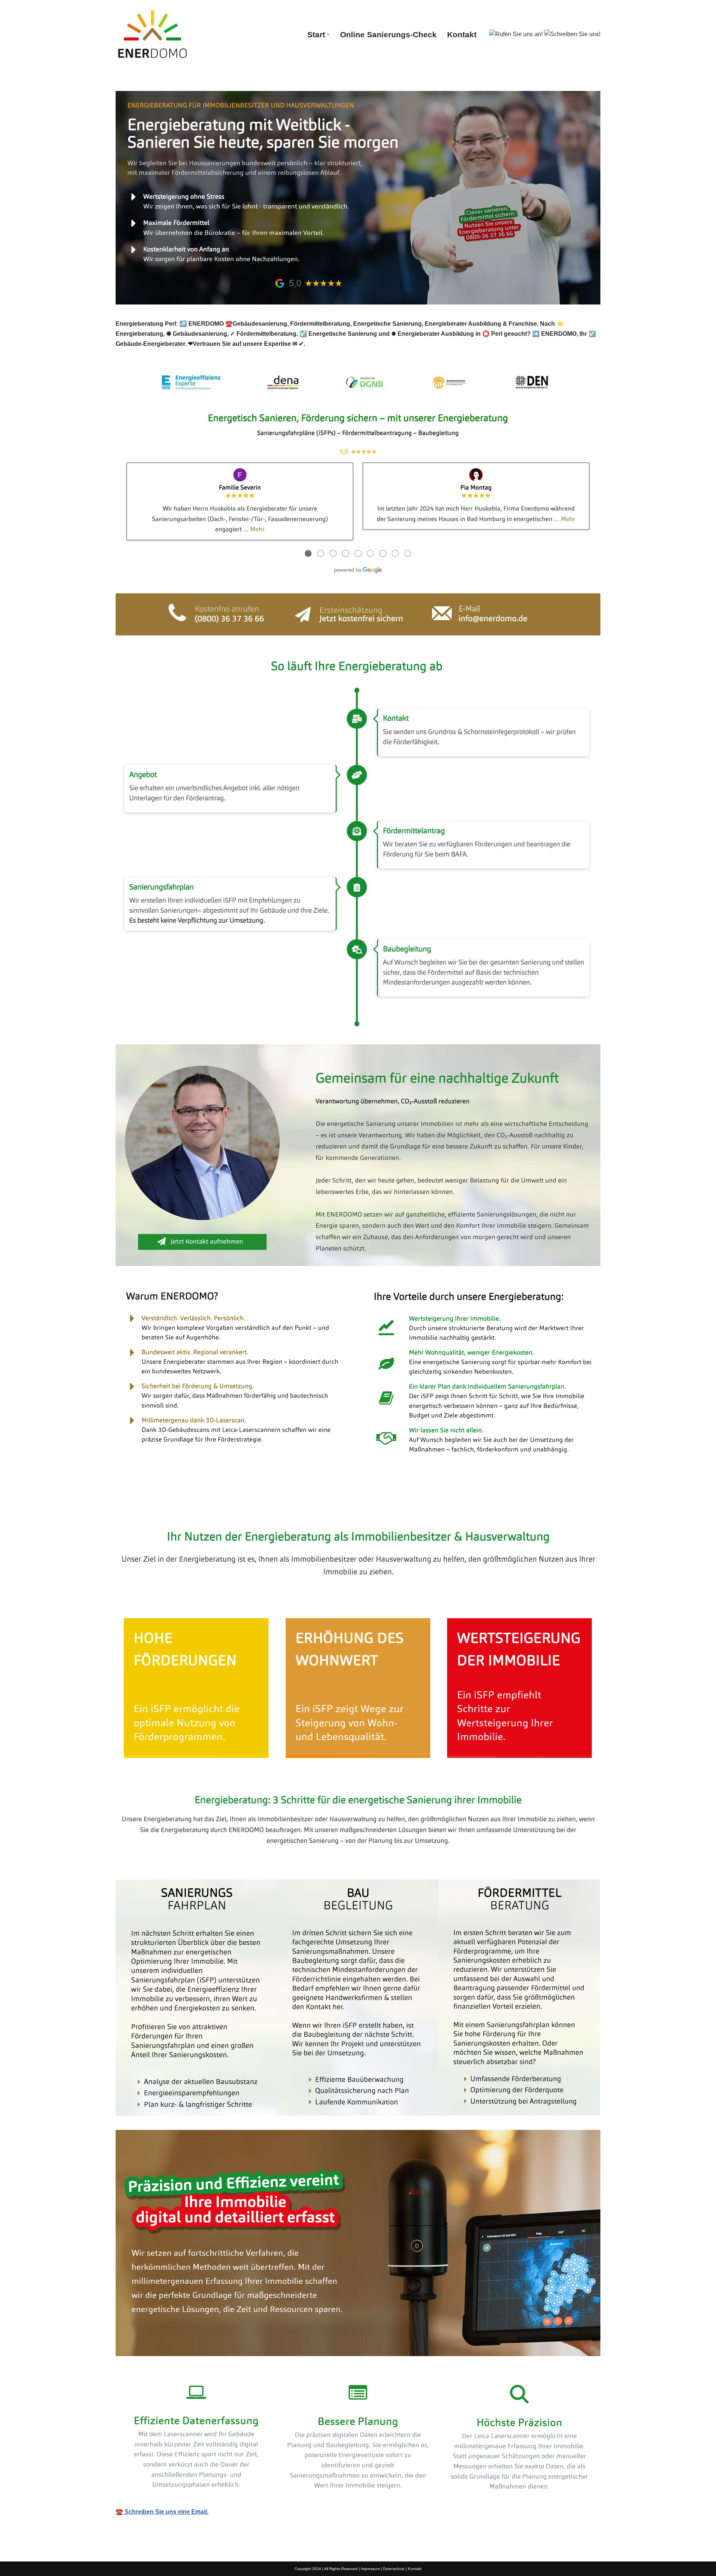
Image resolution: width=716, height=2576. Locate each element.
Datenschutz (394, 2569)
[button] (328, 34)
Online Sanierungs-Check (388, 34)
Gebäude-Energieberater (162, 1507)
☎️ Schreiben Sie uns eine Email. (162, 2512)
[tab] (162, 1507)
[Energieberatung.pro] (153, 34)
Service (234, 1507)
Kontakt (462, 34)
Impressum (370, 2569)
